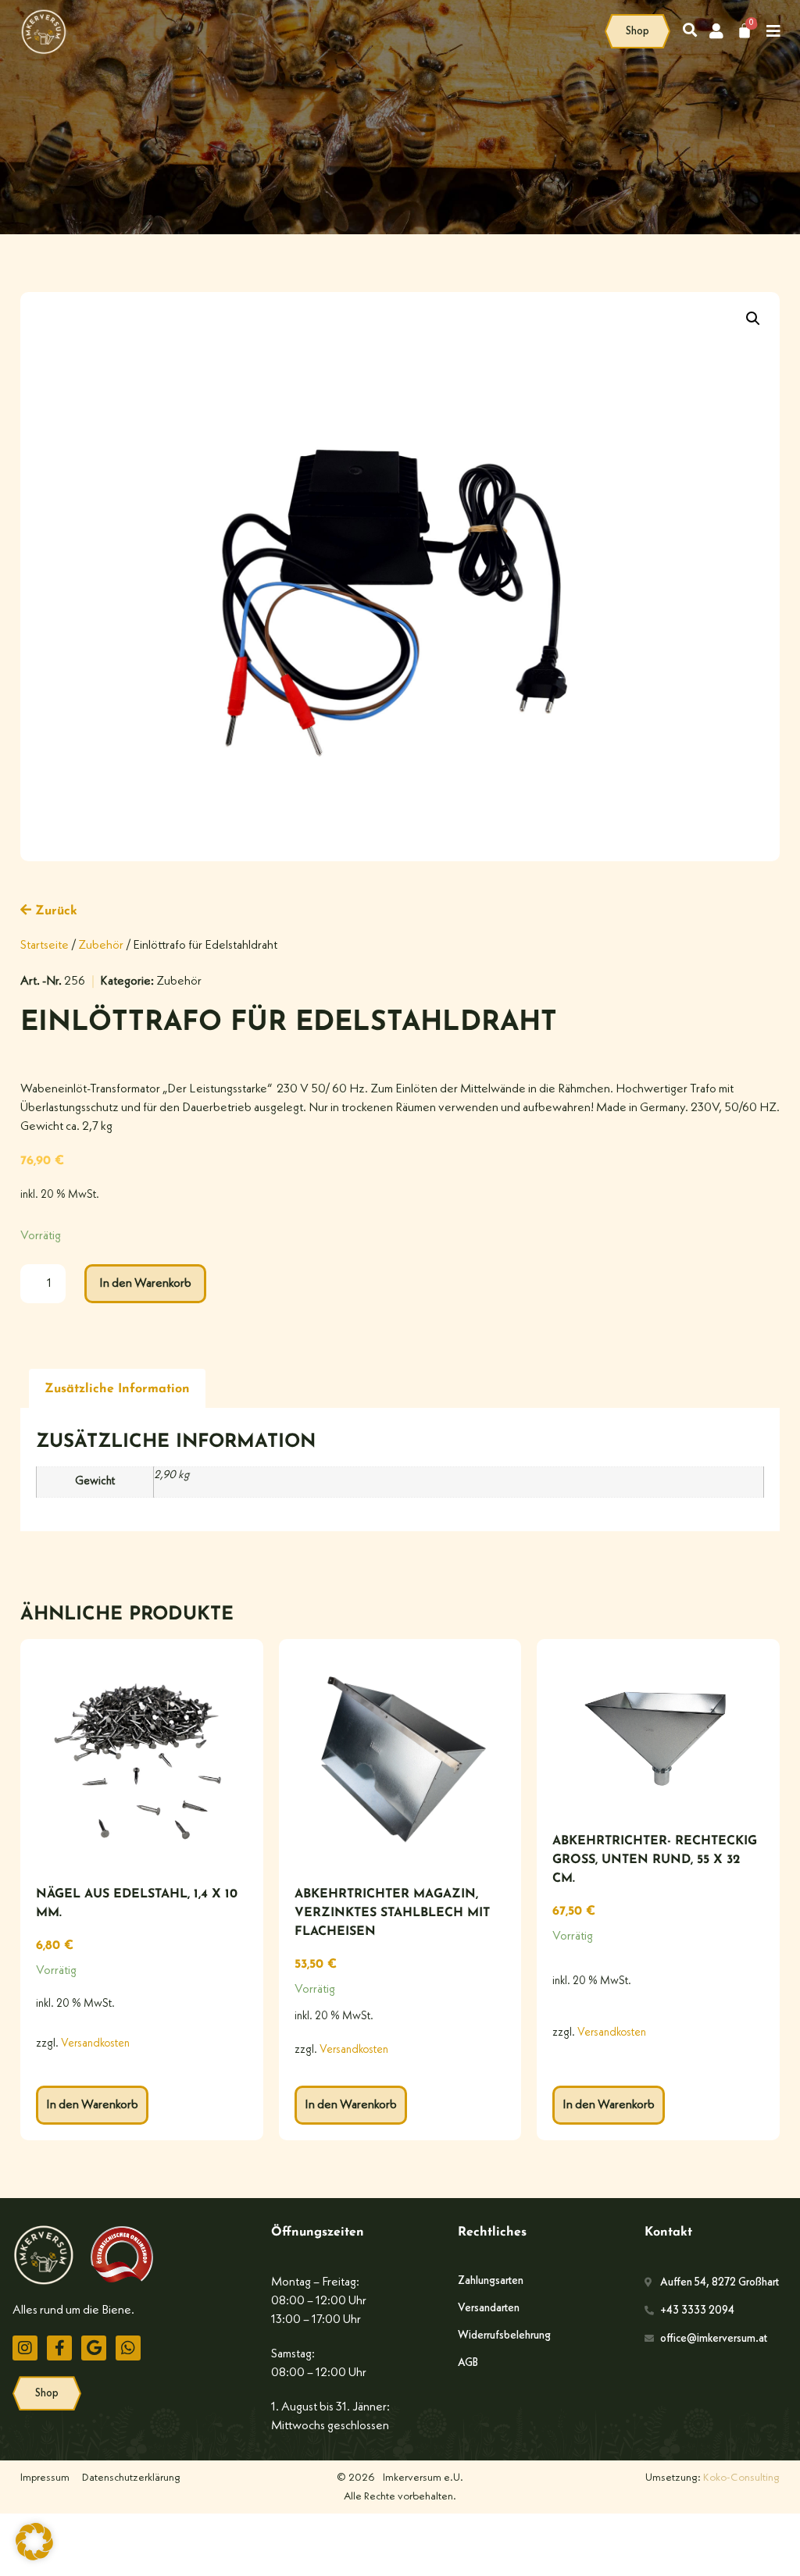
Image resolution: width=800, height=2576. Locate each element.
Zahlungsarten (491, 2281)
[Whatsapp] (128, 2348)
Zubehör (101, 946)
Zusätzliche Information (117, 1389)
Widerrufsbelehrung (504, 2336)
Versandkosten (95, 2044)
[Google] (94, 2348)
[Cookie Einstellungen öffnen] (34, 2557)
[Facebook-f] (59, 2348)
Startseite (45, 946)
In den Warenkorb (145, 1284)
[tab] (117, 1389)
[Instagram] (25, 2348)
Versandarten (489, 2308)
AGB (468, 2363)
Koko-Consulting (741, 2478)
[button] (753, 319)
